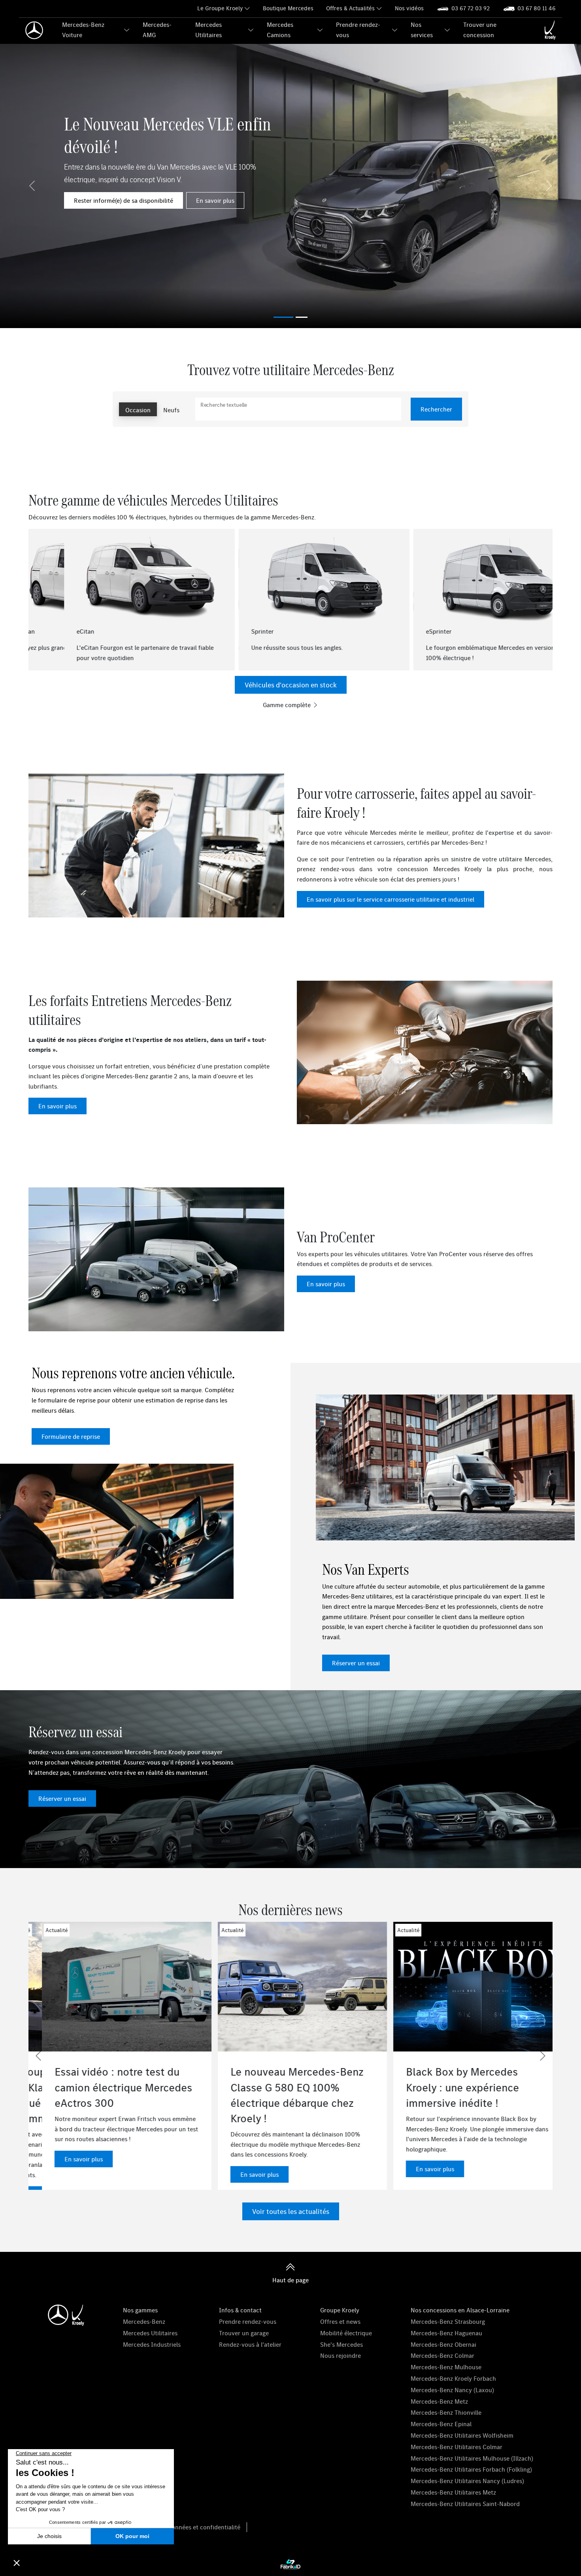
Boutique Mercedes (288, 8)
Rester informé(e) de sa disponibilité (124, 200)
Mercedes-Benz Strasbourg (448, 2321)
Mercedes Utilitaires (208, 30)
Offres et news (340, 2321)
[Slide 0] (283, 317)
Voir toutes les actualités (291, 2211)
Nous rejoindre (340, 2355)
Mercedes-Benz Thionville (446, 2412)
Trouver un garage (244, 2333)
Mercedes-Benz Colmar (442, 2355)
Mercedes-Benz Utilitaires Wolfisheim (462, 2435)
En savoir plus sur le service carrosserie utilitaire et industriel (390, 899)
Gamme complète (288, 705)
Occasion (138, 410)
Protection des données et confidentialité (183, 2527)
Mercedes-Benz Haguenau (446, 2333)
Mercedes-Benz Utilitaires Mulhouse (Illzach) (472, 2458)
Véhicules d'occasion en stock (291, 685)
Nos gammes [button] (140, 2310)
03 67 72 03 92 (471, 8)
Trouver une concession (480, 30)
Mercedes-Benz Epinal (441, 2424)
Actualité (219, 1930)
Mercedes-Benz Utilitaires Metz (453, 2492)
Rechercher (436, 409)
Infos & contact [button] (240, 2310)
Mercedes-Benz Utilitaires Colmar (456, 2447)
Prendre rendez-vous (358, 30)
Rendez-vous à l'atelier (250, 2344)
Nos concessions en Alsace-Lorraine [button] (460, 2310)
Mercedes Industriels (152, 2344)
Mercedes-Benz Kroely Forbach (453, 2378)
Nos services (422, 30)
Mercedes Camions (280, 30)
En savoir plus (215, 200)
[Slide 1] (302, 317)
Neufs (171, 410)
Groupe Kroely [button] (340, 2310)
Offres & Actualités (350, 8)
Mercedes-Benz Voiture (83, 30)
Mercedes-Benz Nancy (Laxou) (452, 2390)
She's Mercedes (341, 2344)
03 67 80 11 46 (537, 8)
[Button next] (543, 596)
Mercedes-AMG (157, 30)
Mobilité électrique (346, 2333)
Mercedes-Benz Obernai (443, 2344)
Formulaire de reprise (71, 1436)
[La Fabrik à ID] (290, 2564)
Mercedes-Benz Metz (439, 2401)
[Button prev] (38, 596)
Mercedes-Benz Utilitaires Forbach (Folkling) (471, 2469)
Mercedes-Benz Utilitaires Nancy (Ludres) (467, 2481)
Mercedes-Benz (144, 2321)
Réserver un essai (356, 1663)
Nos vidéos (409, 8)
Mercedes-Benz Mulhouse (446, 2367)
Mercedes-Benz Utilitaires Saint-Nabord (465, 2504)
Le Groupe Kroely (220, 8)
